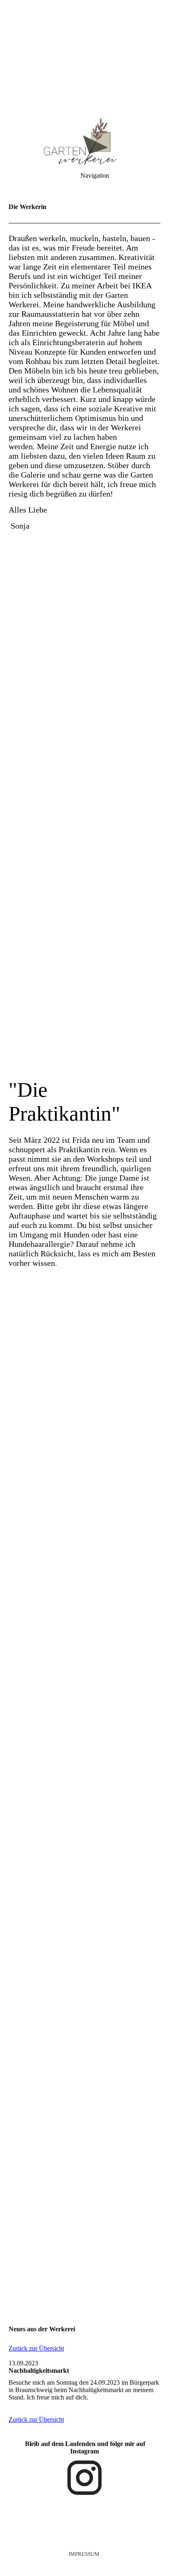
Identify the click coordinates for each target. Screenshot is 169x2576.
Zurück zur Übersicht (36, 2348)
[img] (84, 58)
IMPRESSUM (84, 2554)
